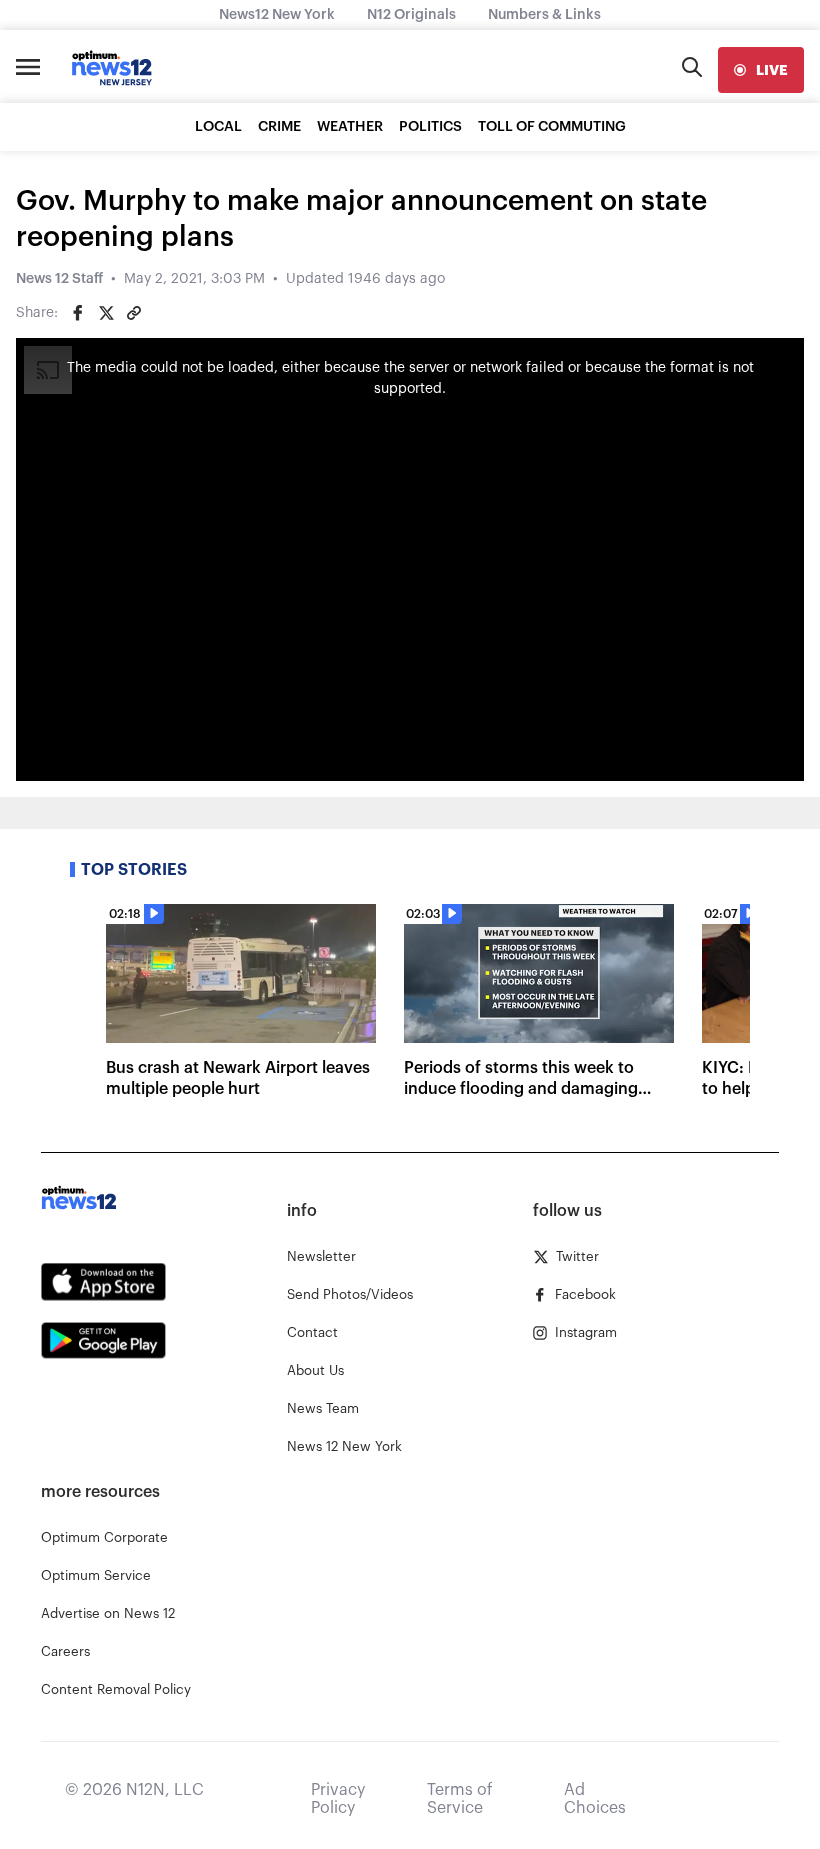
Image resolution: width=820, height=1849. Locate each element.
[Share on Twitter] (106, 313)
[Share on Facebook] (78, 313)
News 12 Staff (59, 279)
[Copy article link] (134, 313)
